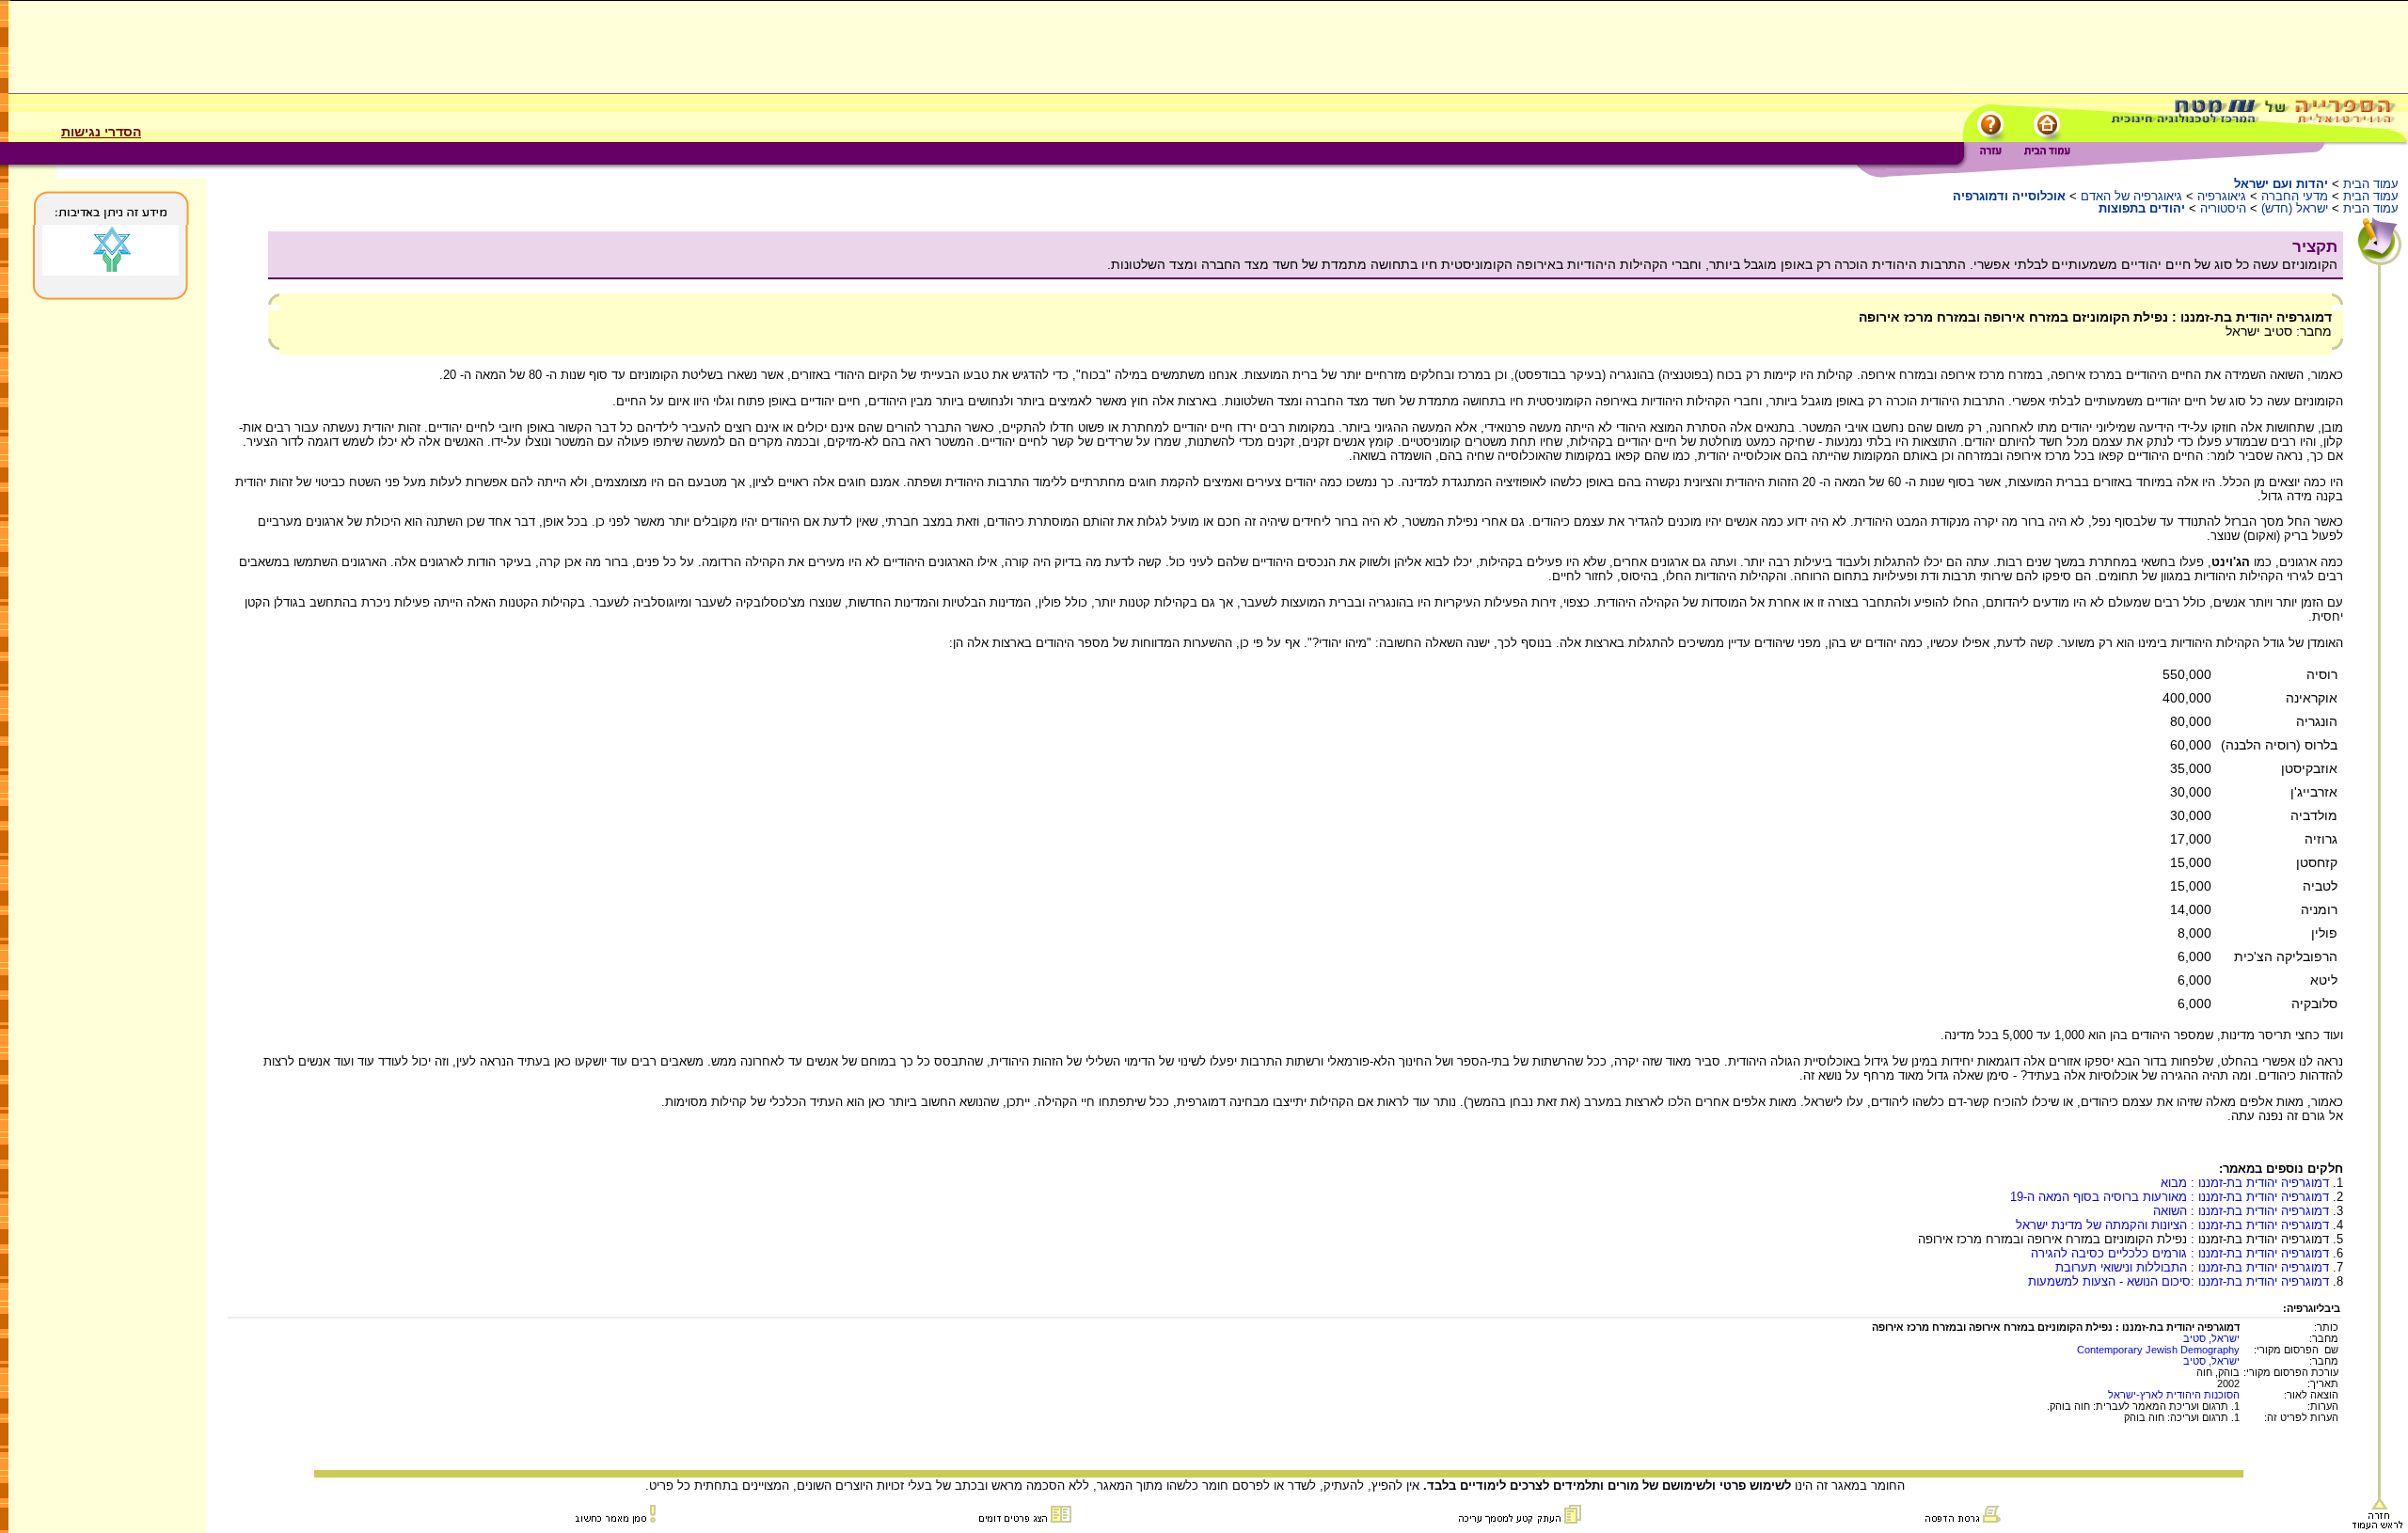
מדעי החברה (2295, 196)
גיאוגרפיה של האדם (2131, 196)
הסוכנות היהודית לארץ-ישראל (2174, 1395)
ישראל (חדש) (2295, 208)
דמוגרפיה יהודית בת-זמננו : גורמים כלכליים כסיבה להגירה (2180, 1253)
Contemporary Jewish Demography (2158, 1350)
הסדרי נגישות (101, 132)
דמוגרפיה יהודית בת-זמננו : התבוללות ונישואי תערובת (2192, 1267)
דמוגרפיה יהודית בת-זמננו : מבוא (2245, 1183)
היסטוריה (2223, 208)
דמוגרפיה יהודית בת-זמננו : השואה (2241, 1211)
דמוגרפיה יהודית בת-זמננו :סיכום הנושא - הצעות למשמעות (2178, 1281)
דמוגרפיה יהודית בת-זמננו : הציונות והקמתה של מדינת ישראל (2172, 1225)
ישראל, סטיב (2211, 1338)
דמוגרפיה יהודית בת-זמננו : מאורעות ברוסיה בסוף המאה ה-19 (2170, 1197)
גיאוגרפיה (2222, 196)
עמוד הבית (2371, 184)
